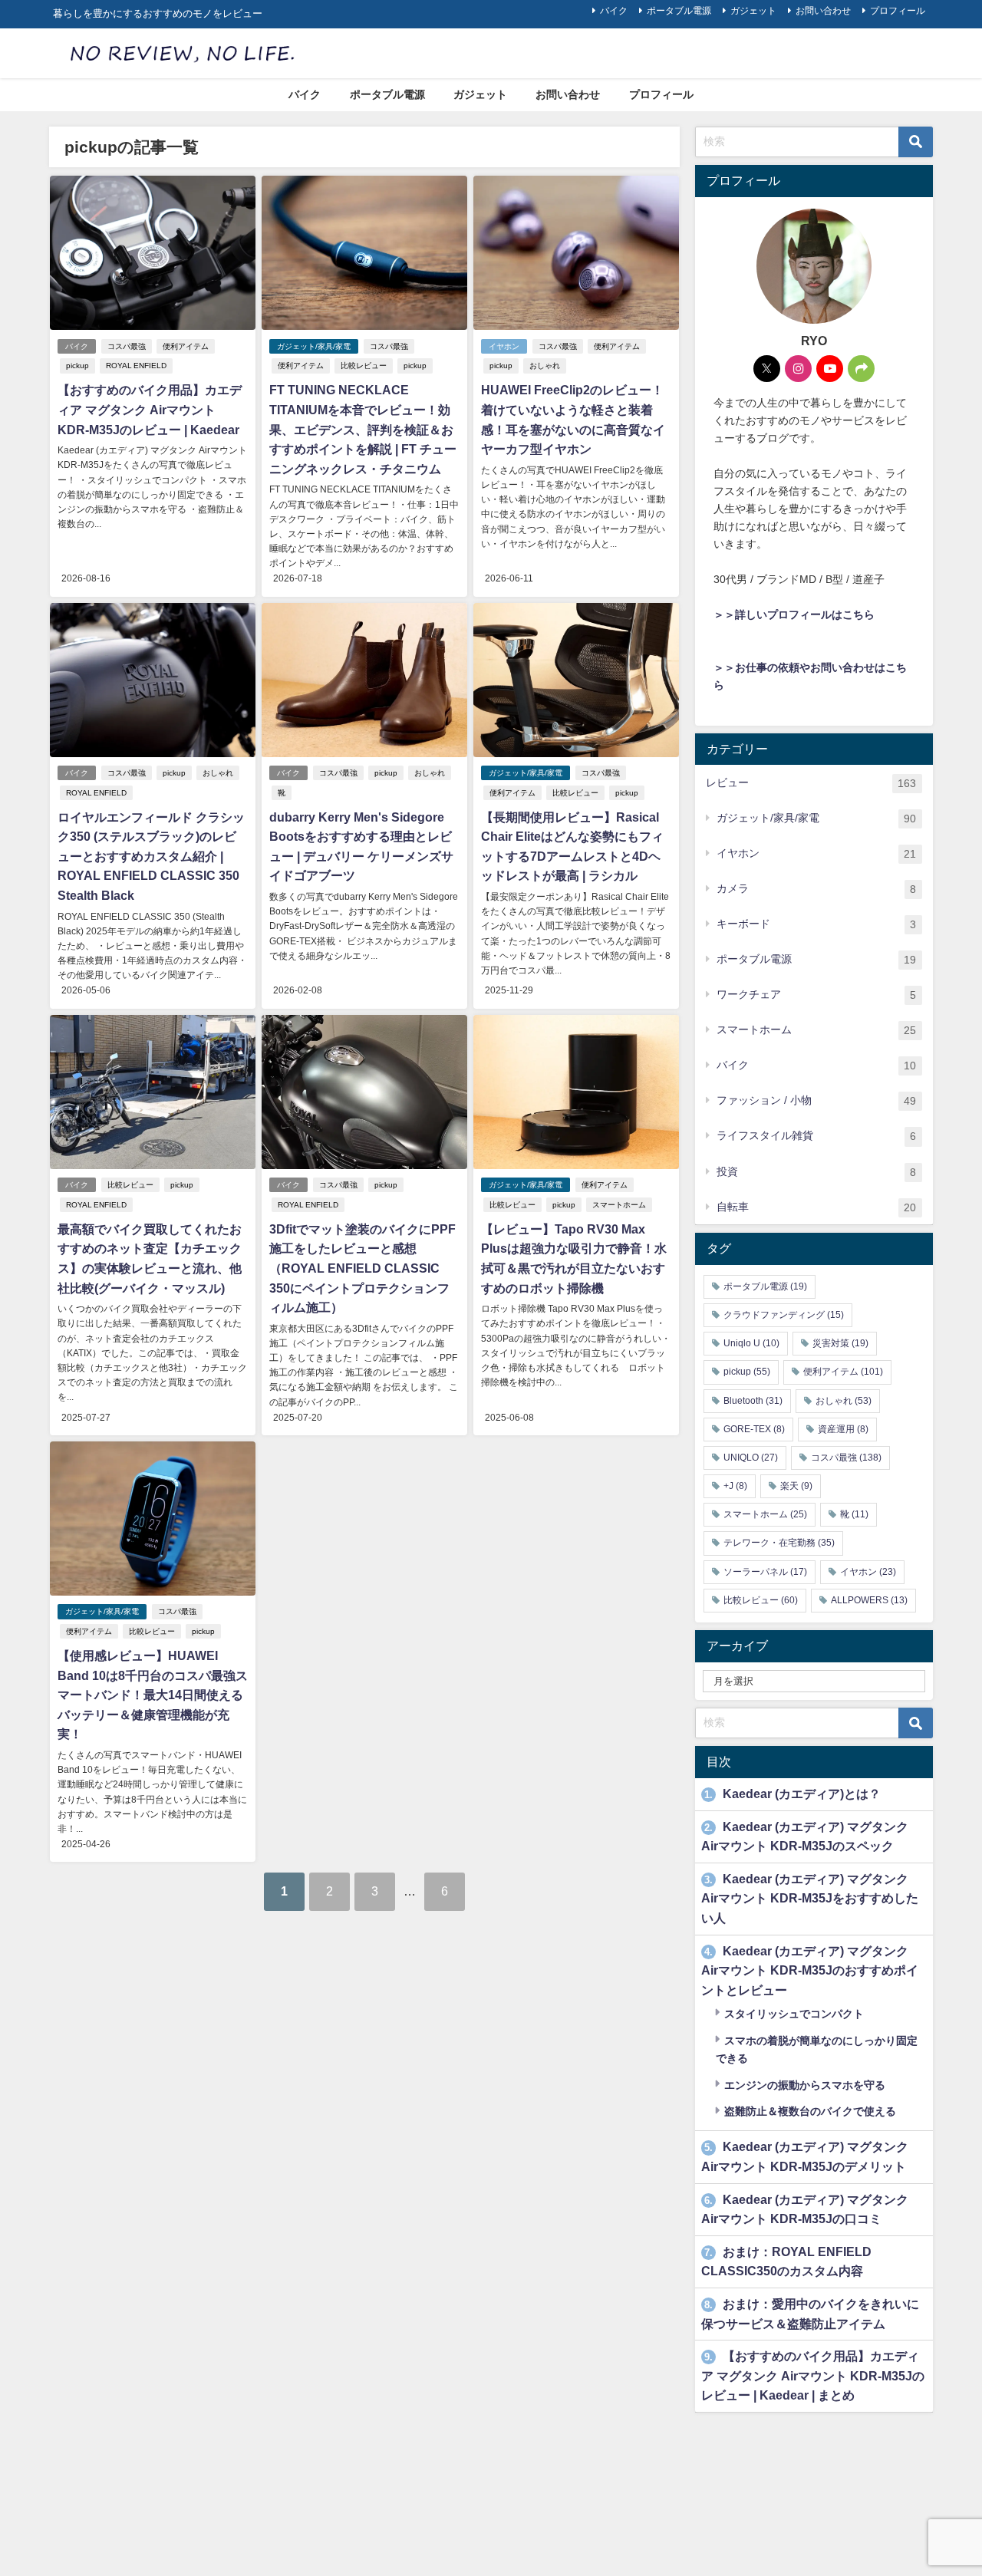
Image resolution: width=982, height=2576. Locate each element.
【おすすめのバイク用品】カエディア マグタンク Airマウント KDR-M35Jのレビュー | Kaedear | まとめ (813, 2375)
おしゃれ (545, 366)
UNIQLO (751, 1458)
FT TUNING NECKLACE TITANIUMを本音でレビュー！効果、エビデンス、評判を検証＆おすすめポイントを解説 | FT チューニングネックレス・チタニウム (363, 429)
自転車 (816, 1207)
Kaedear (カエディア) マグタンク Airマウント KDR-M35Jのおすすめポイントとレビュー (810, 1970)
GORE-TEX (754, 1429)
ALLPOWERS (869, 1600)
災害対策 (840, 1343)
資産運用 (843, 1429)
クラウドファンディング (784, 1315)
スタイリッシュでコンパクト (793, 2014)
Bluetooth (753, 1401)
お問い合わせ (823, 11)
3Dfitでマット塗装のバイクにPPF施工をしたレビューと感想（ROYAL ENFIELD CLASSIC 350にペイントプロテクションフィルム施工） (362, 1268)
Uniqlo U (751, 1343)
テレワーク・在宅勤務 (779, 1543)
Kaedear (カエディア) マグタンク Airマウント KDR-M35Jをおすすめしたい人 (810, 1898)
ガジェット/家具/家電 (314, 346)
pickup (77, 366)
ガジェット (753, 11)
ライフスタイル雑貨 (816, 1136)
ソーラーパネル (765, 1572)
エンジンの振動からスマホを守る (803, 2085)
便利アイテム (186, 346)
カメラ (816, 889)
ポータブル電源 (679, 11)
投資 (816, 1172)
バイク (614, 11)
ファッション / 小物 (816, 1100)
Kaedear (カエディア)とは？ (793, 1794)
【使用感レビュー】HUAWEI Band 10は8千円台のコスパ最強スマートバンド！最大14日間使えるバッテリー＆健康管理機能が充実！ (153, 1695)
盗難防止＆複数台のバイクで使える (809, 2111)
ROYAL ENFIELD (136, 366)
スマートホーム (619, 1205)
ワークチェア (816, 995)
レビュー (811, 783)
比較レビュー (364, 366)
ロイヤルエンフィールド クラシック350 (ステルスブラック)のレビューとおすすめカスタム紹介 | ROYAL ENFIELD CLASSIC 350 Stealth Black (151, 856)
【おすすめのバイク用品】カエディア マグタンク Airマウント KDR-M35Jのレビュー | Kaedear (150, 409)
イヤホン (504, 346)
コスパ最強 (127, 346)
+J (735, 1486)
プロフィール (898, 11)
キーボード (816, 924)
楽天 (796, 1486)
